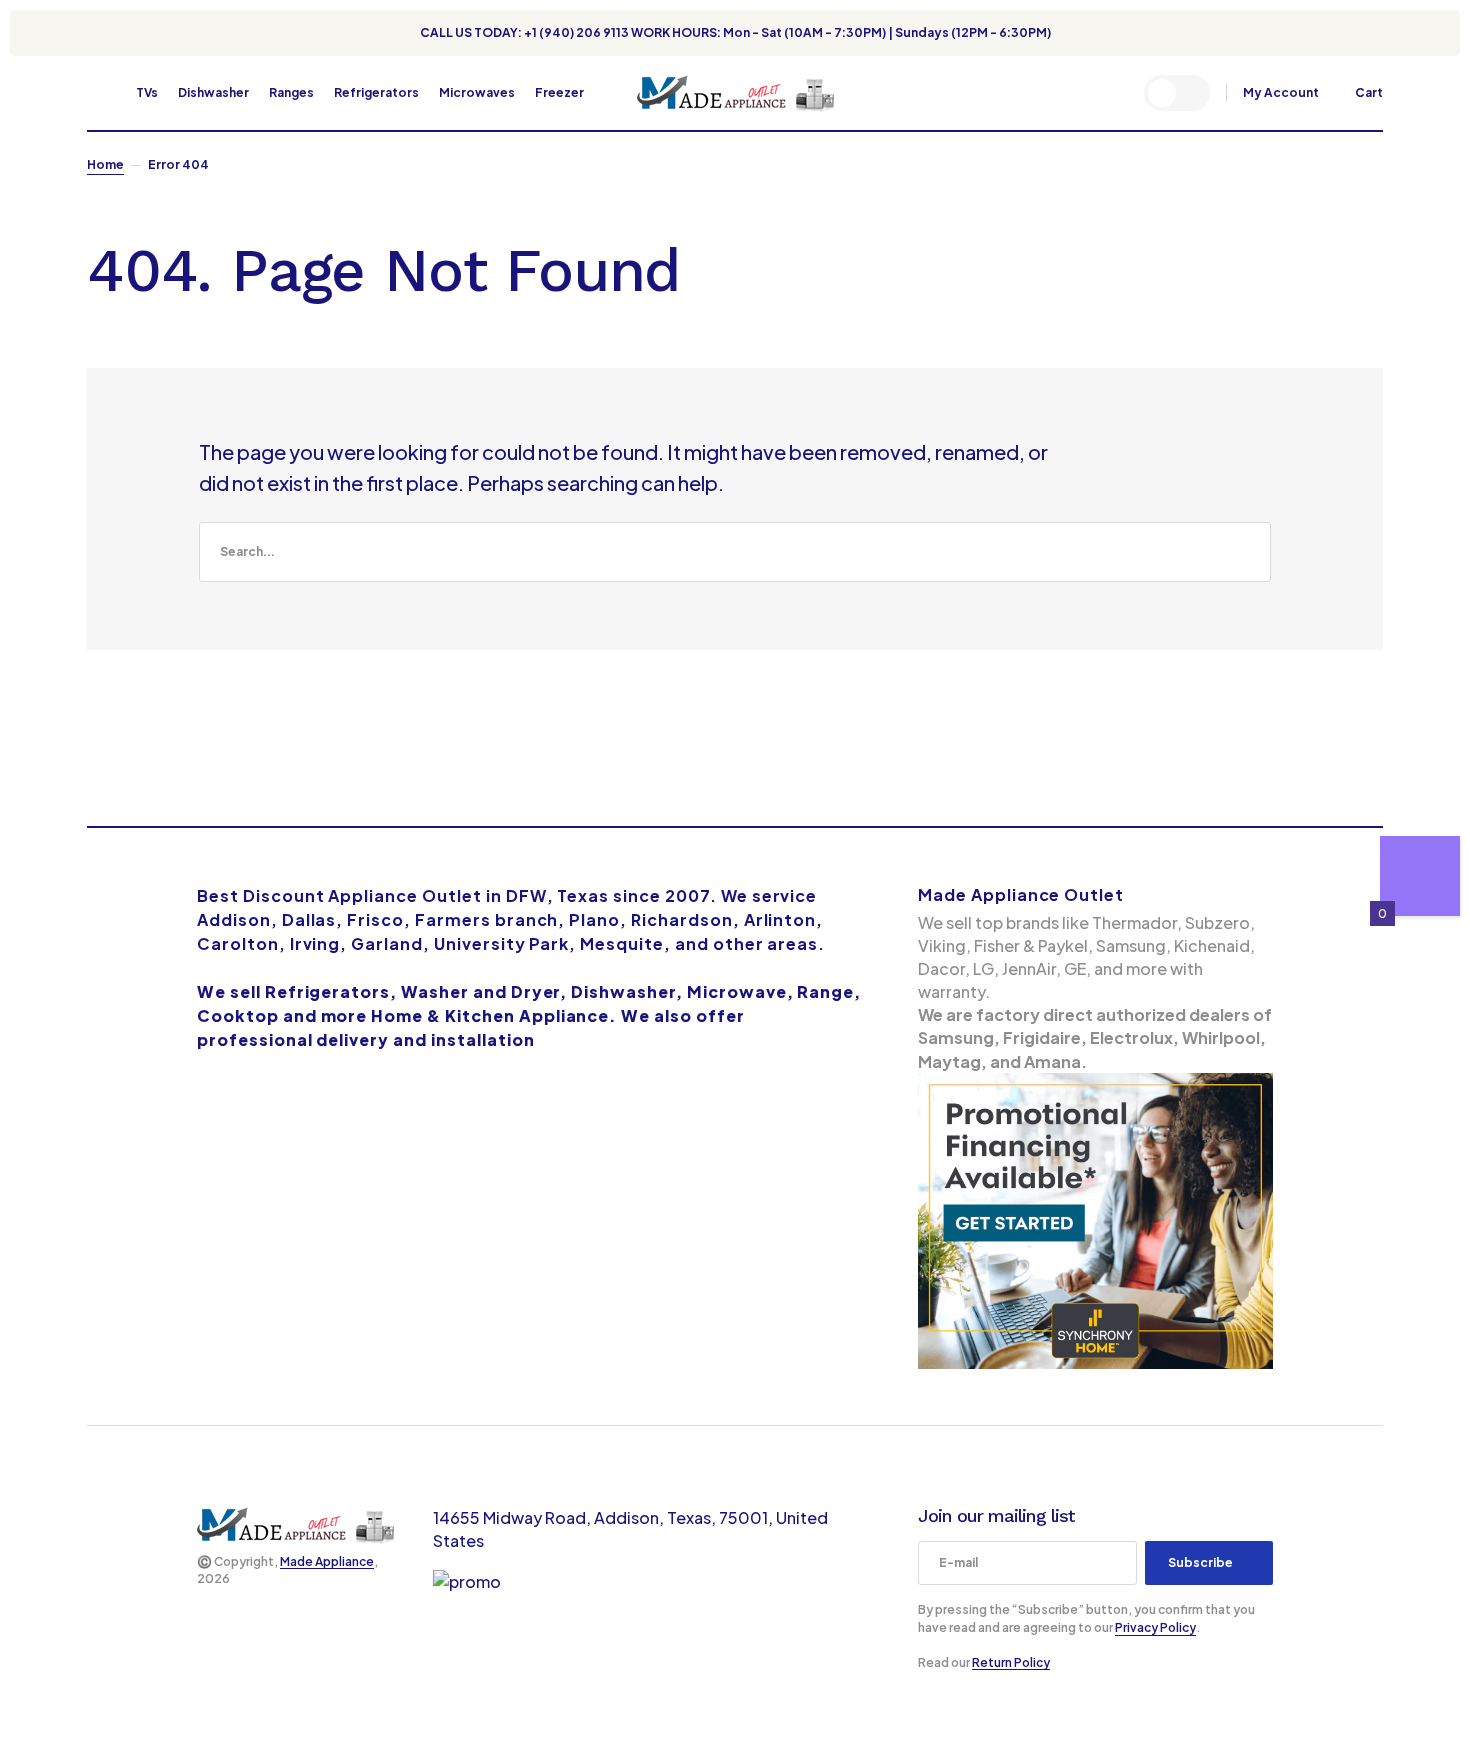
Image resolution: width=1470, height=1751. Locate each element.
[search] (735, 552)
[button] (96, 93)
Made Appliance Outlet (1021, 894)
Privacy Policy (1155, 1627)
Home (105, 164)
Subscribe (1200, 1562)
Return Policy (1011, 1662)
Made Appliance (327, 1561)
